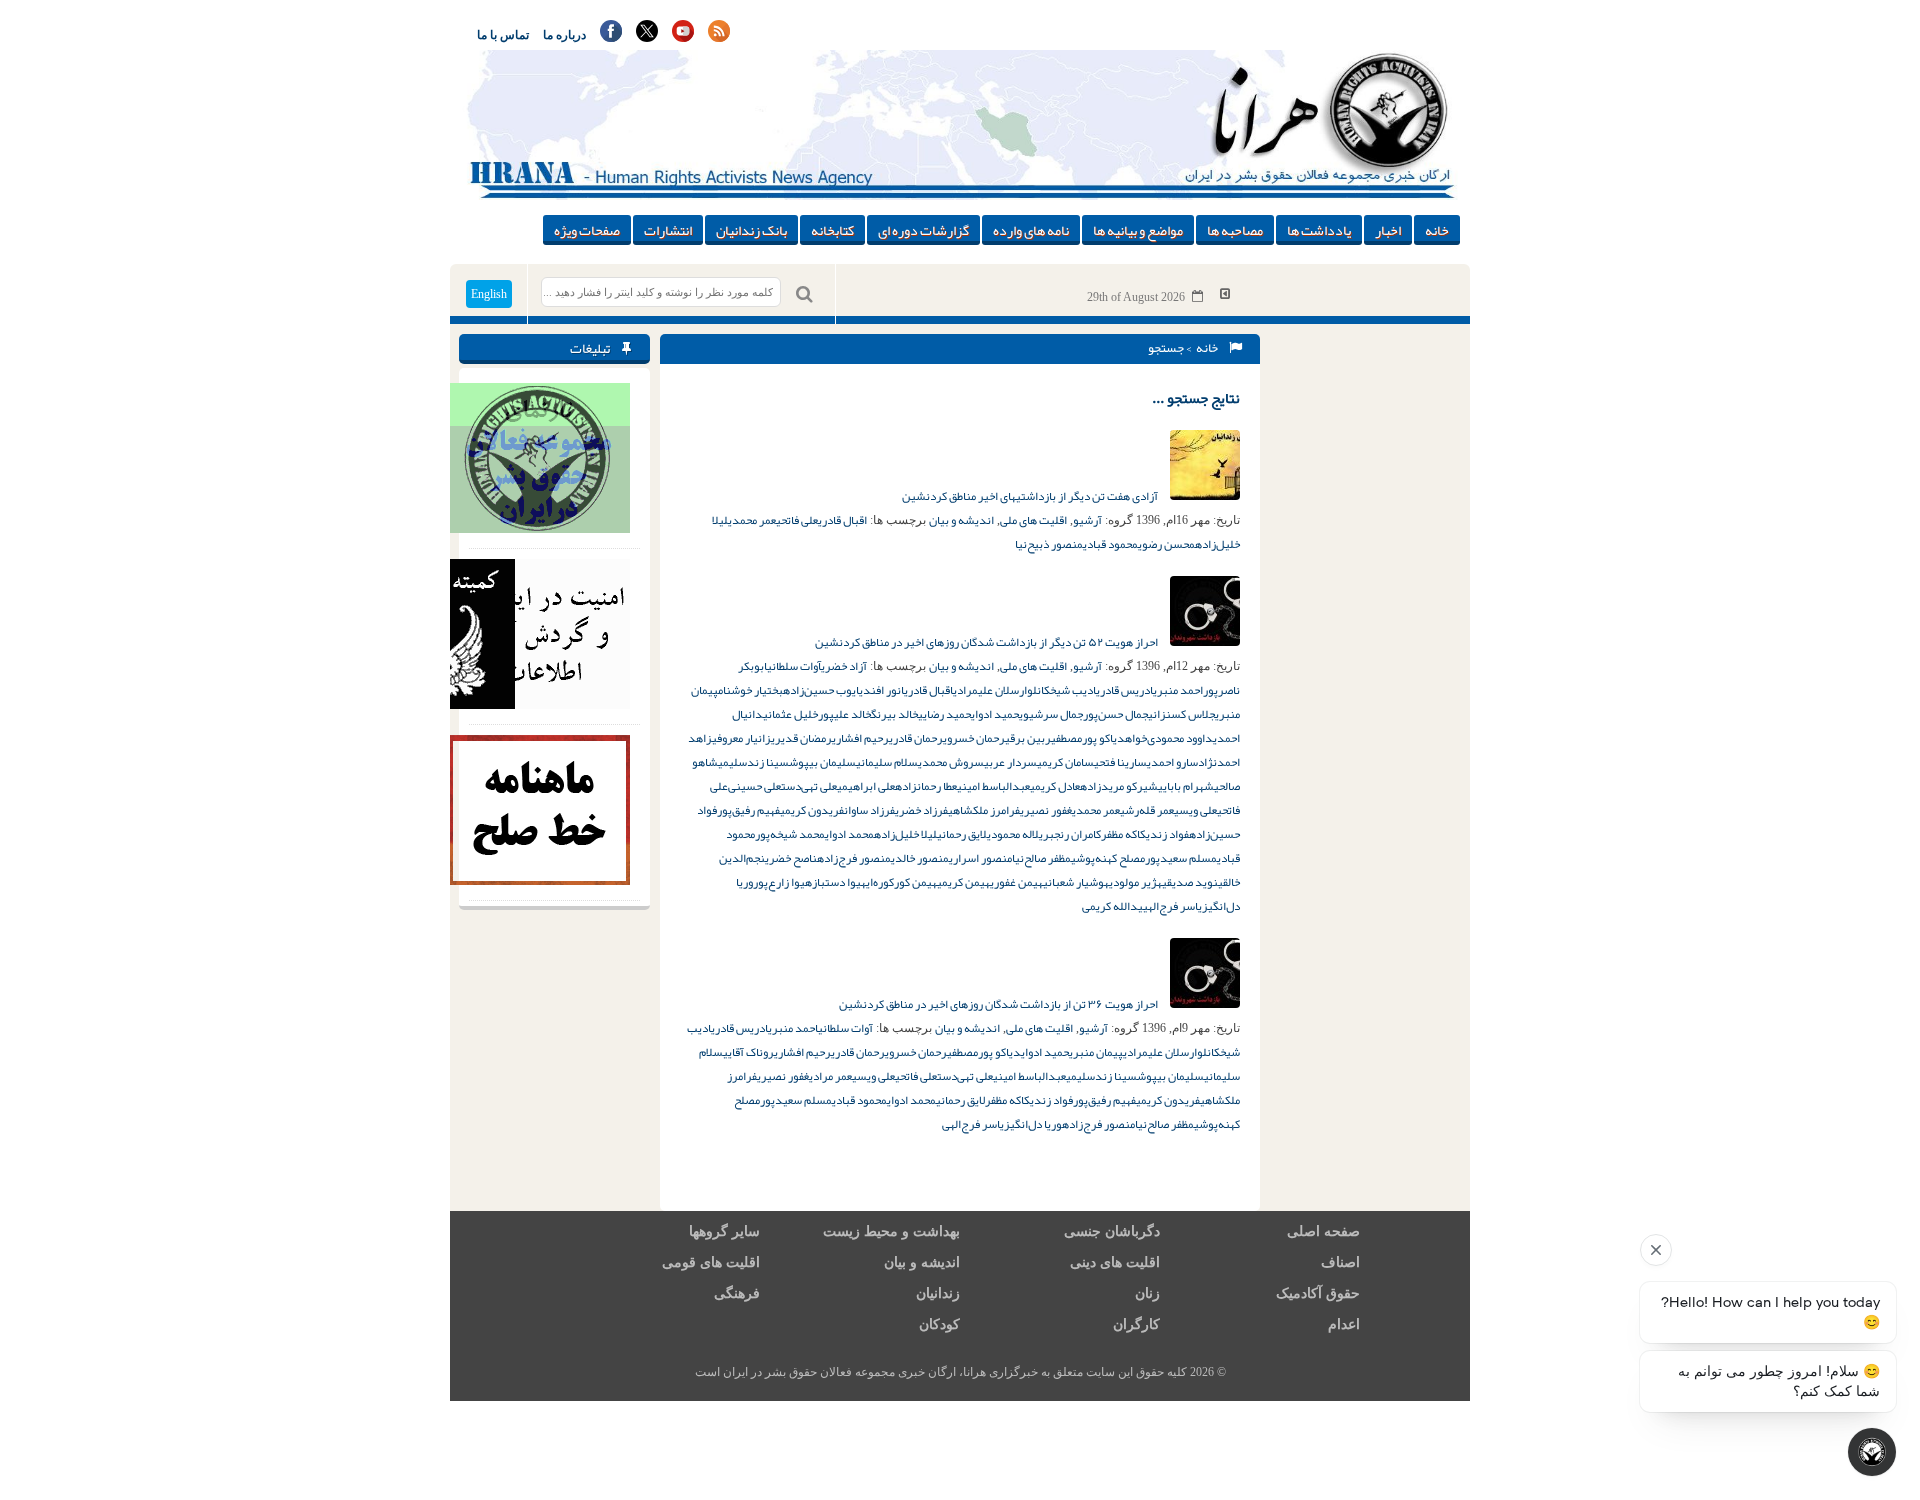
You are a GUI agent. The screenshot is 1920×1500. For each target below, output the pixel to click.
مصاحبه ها (1235, 230)
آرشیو (1087, 520)
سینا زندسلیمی (753, 762)
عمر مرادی (830, 1076)
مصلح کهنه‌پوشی (1108, 858)
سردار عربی (1010, 762)
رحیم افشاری (860, 738)
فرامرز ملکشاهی (984, 810)
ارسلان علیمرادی (990, 690)
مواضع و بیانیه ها (1138, 230)
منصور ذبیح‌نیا (1049, 544)
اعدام (1344, 1324)
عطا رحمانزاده (926, 786)
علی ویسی (1195, 810)
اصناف (1340, 1262)
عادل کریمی (1055, 786)
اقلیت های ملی (1033, 520)
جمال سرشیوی (1051, 714)
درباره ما (564, 35)
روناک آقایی (748, 1052)
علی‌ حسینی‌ (754, 786)
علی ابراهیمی (866, 786)
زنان (1147, 1293)
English (489, 294)
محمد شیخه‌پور (790, 834)
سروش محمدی (951, 762)
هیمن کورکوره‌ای (901, 882)
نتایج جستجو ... (1196, 398)
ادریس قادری (1124, 690)
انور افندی (881, 690)
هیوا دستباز (839, 882)
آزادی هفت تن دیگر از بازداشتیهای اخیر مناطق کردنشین (1031, 496)
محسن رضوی (1166, 544)
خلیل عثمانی (790, 714)
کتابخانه (832, 230)
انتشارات (668, 230)
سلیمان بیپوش (822, 762)
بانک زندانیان (751, 230)
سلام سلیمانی (887, 762)
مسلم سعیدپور (1181, 858)
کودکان (939, 1324)
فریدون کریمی (812, 810)
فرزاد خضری (921, 810)
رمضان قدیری (801, 738)
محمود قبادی (1110, 544)
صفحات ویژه (587, 230)
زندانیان (938, 1293)
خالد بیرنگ (894, 714)
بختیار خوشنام (750, 690)
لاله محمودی (1013, 834)
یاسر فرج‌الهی (1172, 906)
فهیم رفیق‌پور (748, 810)
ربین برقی (1028, 738)
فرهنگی (737, 1293)
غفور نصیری (1046, 810)
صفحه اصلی (1323, 1231)
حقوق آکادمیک (1318, 1293)
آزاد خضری (844, 666)
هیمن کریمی (963, 882)
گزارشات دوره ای (923, 230)
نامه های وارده (1031, 230)
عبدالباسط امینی (993, 786)
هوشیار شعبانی (1076, 882)
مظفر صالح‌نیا (1041, 858)
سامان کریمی (1065, 762)
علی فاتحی (797, 520)
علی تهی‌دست (809, 786)
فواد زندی (1167, 834)
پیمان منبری (1096, 1052)
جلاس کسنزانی (1181, 714)
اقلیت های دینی (1115, 1262)
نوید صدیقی (1190, 882)
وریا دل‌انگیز (1033, 1124)
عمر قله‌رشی (1147, 810)
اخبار (1388, 230)
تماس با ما (503, 35)
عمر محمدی (752, 520)
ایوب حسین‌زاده (821, 690)
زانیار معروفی (741, 738)
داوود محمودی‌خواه (1169, 738)
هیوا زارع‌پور (782, 882)
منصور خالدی (920, 858)
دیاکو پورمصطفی (1088, 738)
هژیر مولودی (1135, 882)
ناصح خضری (791, 858)
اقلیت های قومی (711, 1262)
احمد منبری (1178, 690)
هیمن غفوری (1016, 882)
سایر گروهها (724, 1231)
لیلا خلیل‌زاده (905, 834)
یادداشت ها (1319, 230)
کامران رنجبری (1070, 834)
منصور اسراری (980, 858)
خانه (1437, 230)
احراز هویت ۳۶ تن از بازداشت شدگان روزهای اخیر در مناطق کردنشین (999, 1004)
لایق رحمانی (962, 834)
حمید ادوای (995, 714)
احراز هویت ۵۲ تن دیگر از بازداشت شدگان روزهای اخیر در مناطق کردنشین (987, 642)
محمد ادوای (849, 834)
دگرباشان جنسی (1112, 1231)
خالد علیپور (844, 714)
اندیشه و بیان (961, 520)
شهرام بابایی (1186, 786)
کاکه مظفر (1123, 834)
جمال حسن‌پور (1115, 714)
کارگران (1136, 1324)
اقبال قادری (842, 520)
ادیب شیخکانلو (1061, 690)
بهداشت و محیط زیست (891, 1231)
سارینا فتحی (1120, 762)
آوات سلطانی (794, 666)
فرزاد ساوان (869, 810)
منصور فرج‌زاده (854, 858)
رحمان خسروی (974, 738)
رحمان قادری (916, 738)
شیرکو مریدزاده (1119, 786)
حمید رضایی (944, 714)
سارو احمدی (1172, 762)
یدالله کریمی (1112, 906)
